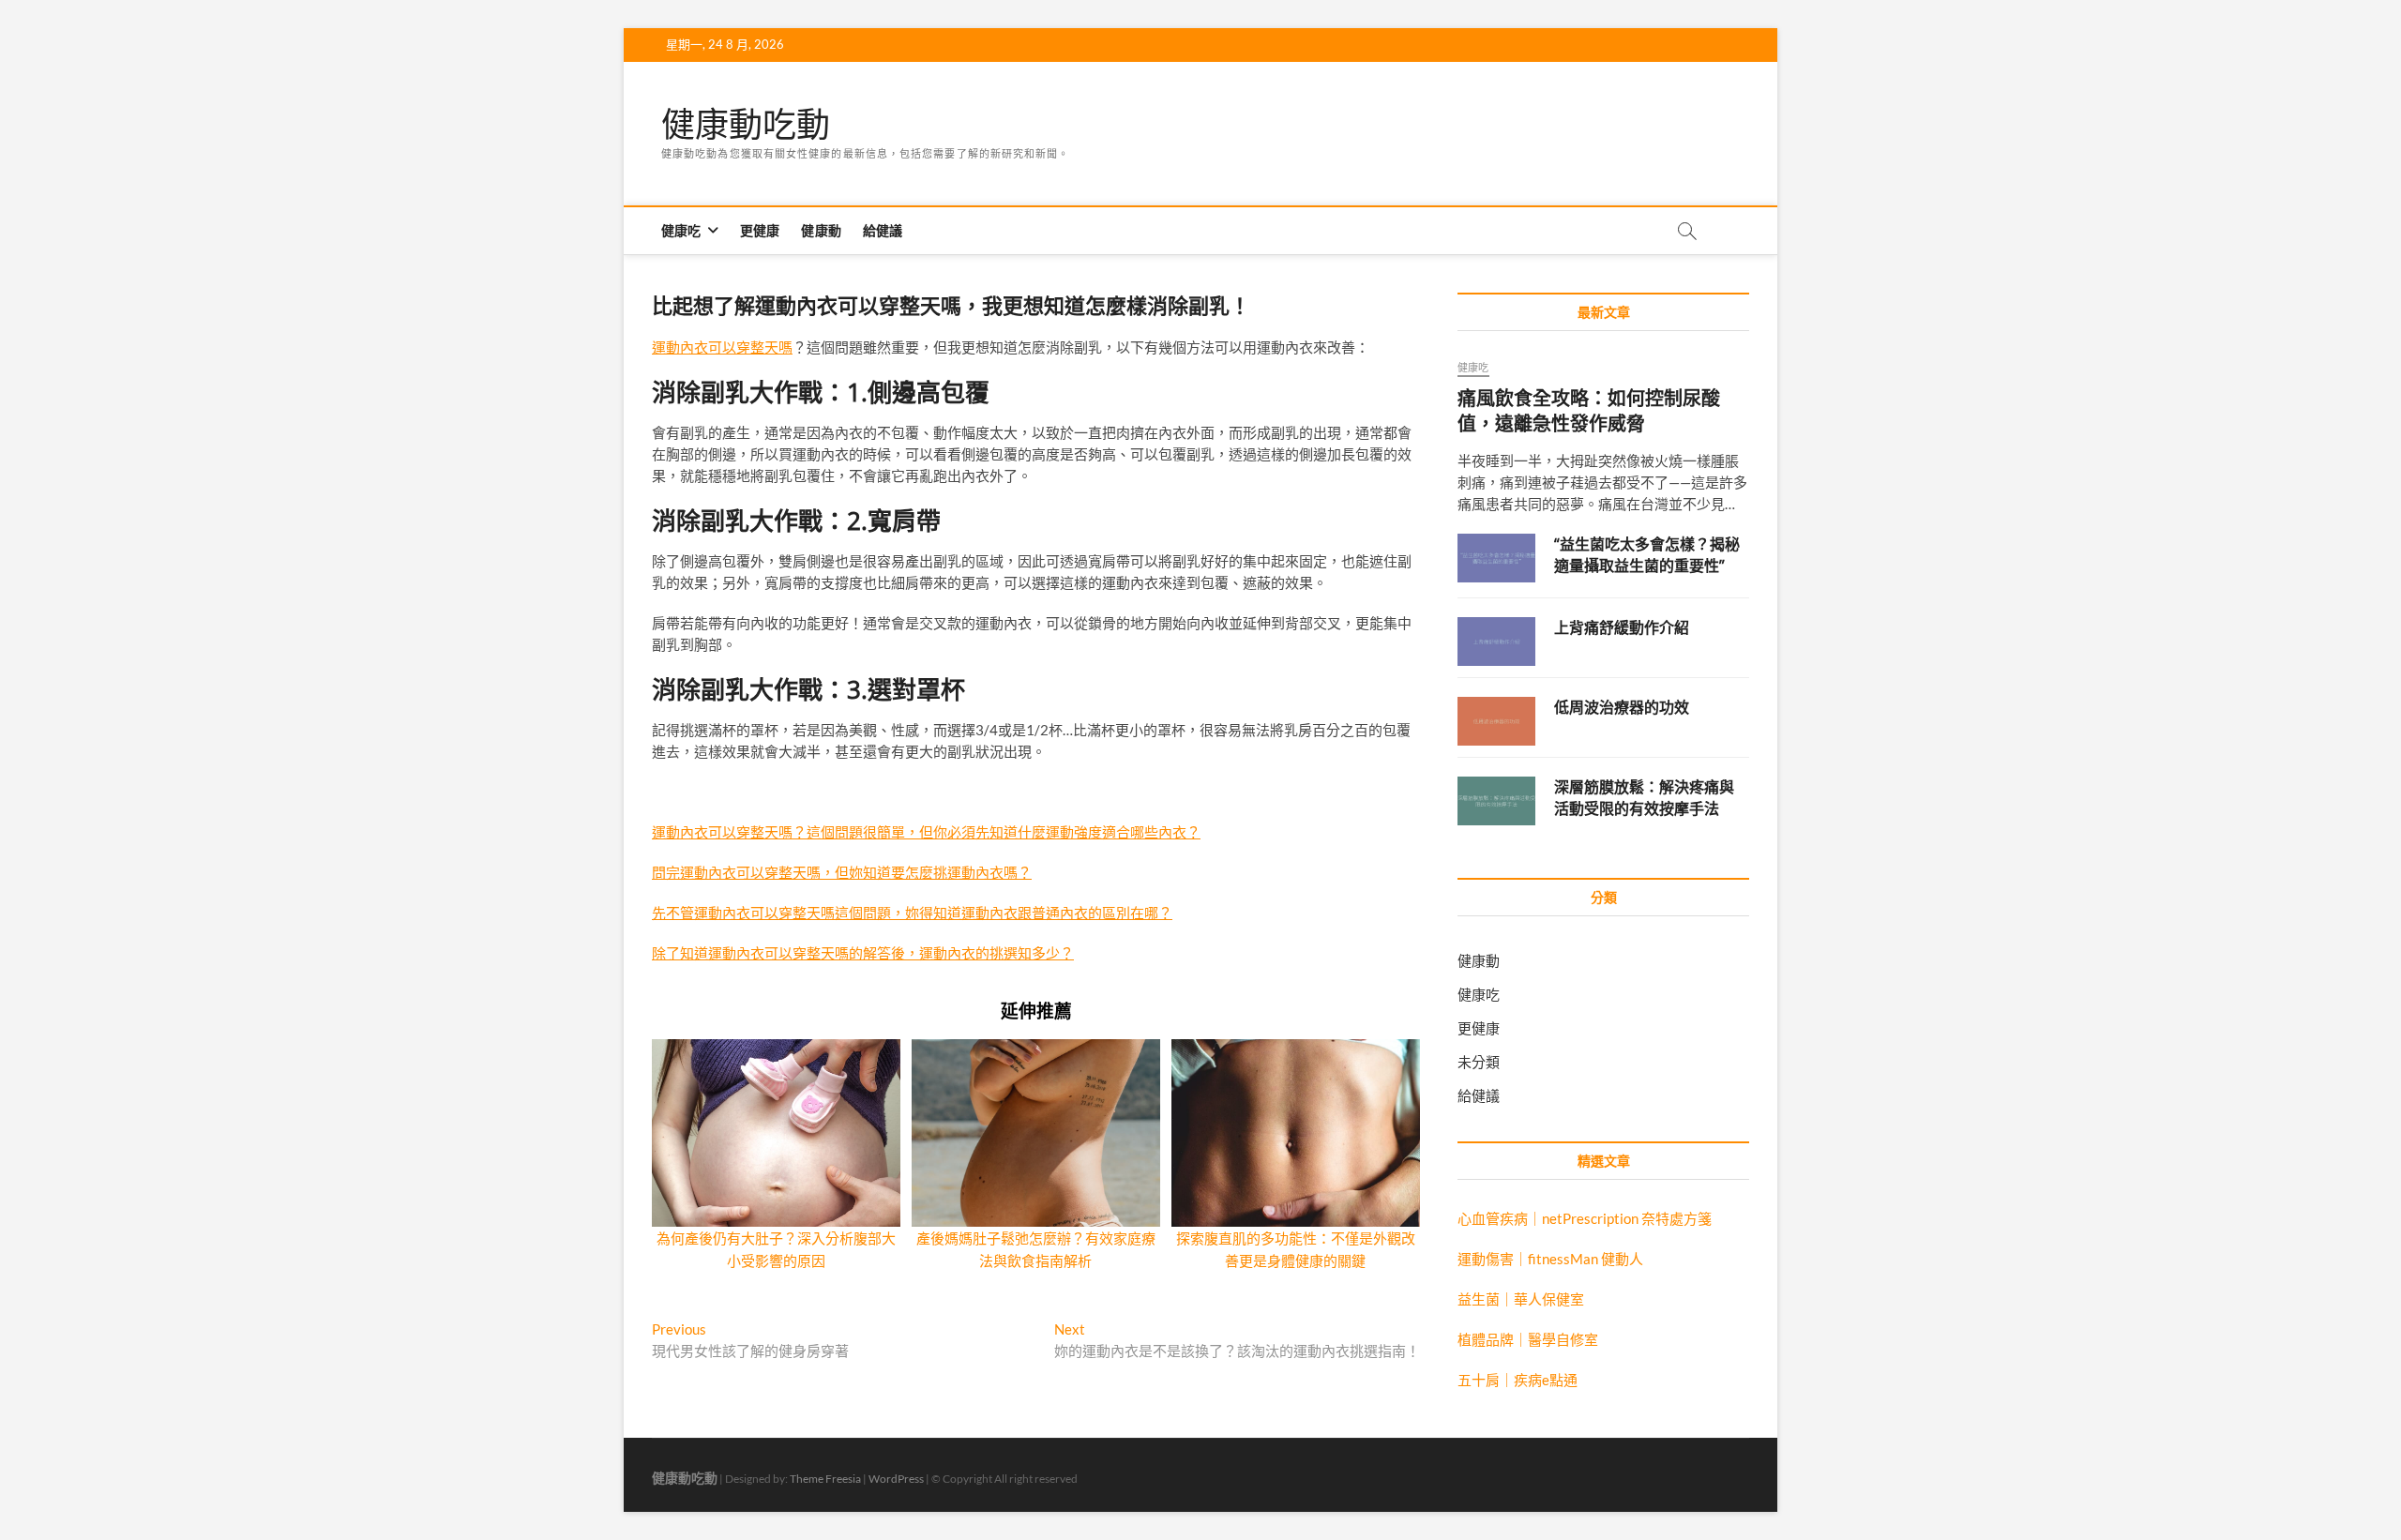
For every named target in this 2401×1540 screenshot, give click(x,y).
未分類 (1479, 1062)
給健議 (883, 230)
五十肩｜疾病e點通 (1518, 1380)
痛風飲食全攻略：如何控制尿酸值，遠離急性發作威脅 (1589, 411)
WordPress (896, 1479)
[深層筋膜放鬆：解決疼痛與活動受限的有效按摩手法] (1496, 801)
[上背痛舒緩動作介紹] (1496, 642)
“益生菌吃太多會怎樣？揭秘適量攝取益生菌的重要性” (1647, 555)
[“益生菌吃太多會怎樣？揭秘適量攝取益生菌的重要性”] (1496, 558)
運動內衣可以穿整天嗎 (722, 347)
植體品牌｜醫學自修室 (1528, 1339)
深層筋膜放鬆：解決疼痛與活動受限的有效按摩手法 (1644, 798)
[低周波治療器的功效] (1496, 721)
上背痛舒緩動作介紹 (1622, 627)
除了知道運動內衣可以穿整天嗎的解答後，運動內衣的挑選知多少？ (863, 953)
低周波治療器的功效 (1622, 707)
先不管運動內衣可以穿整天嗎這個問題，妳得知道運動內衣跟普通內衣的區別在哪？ (912, 913)
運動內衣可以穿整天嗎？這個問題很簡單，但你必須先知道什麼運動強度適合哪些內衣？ (926, 832)
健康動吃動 (746, 125)
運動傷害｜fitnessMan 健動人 (1550, 1259)
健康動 (821, 230)
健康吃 (681, 230)
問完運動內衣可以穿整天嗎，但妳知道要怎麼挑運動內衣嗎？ (842, 872)
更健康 (760, 230)
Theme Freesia (825, 1479)
